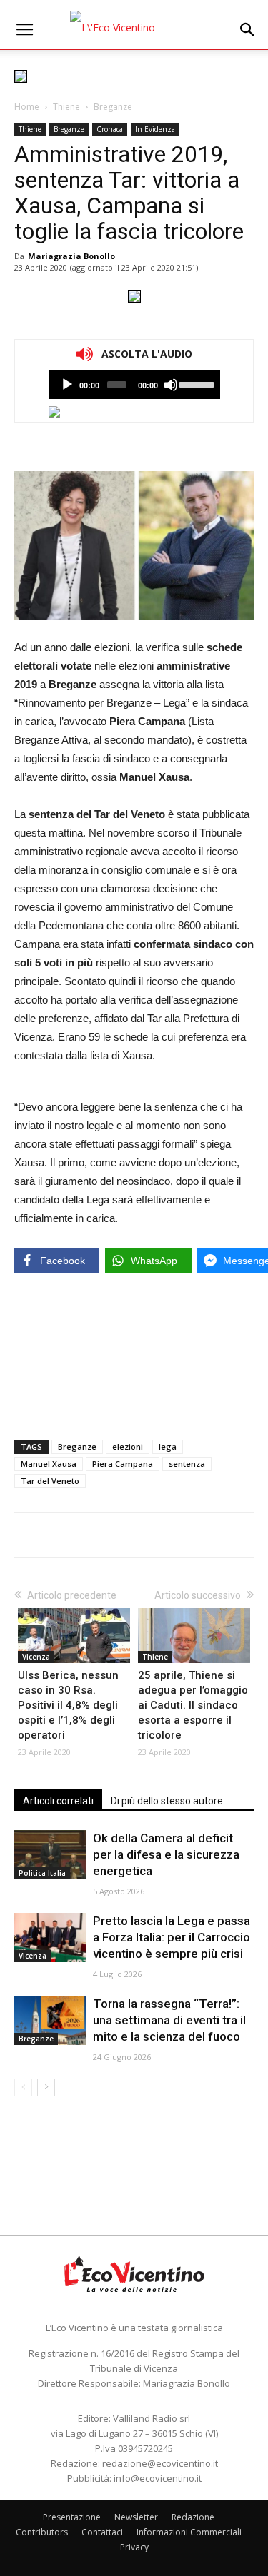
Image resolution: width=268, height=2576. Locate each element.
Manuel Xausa (49, 1464)
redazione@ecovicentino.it (160, 2463)
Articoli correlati (58, 1801)
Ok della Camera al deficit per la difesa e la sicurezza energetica (166, 1854)
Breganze (113, 107)
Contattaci (102, 2532)
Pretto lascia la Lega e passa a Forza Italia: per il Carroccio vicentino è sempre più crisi (172, 1937)
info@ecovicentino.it (158, 2478)
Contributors (42, 2532)
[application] (134, 385)
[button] (248, 30)
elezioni (128, 1446)
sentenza (187, 1464)
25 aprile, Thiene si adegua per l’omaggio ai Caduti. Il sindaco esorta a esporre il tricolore (193, 1705)
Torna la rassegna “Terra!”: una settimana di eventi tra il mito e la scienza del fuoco (169, 2020)
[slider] (195, 383)
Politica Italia (42, 1873)
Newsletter (136, 2517)
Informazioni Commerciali (189, 2532)
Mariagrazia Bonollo (71, 256)
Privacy (134, 2547)
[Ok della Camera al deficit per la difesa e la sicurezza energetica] (50, 1855)
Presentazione (72, 2517)
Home (27, 107)
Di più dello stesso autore (167, 1801)
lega (168, 1446)
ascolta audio (67, 385)
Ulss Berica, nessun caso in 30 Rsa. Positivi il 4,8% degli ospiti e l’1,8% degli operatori (68, 1705)
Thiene (66, 107)
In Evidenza (155, 129)
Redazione (193, 2517)
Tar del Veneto (50, 1481)
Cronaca (110, 129)
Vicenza (36, 1657)
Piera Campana (123, 1464)
